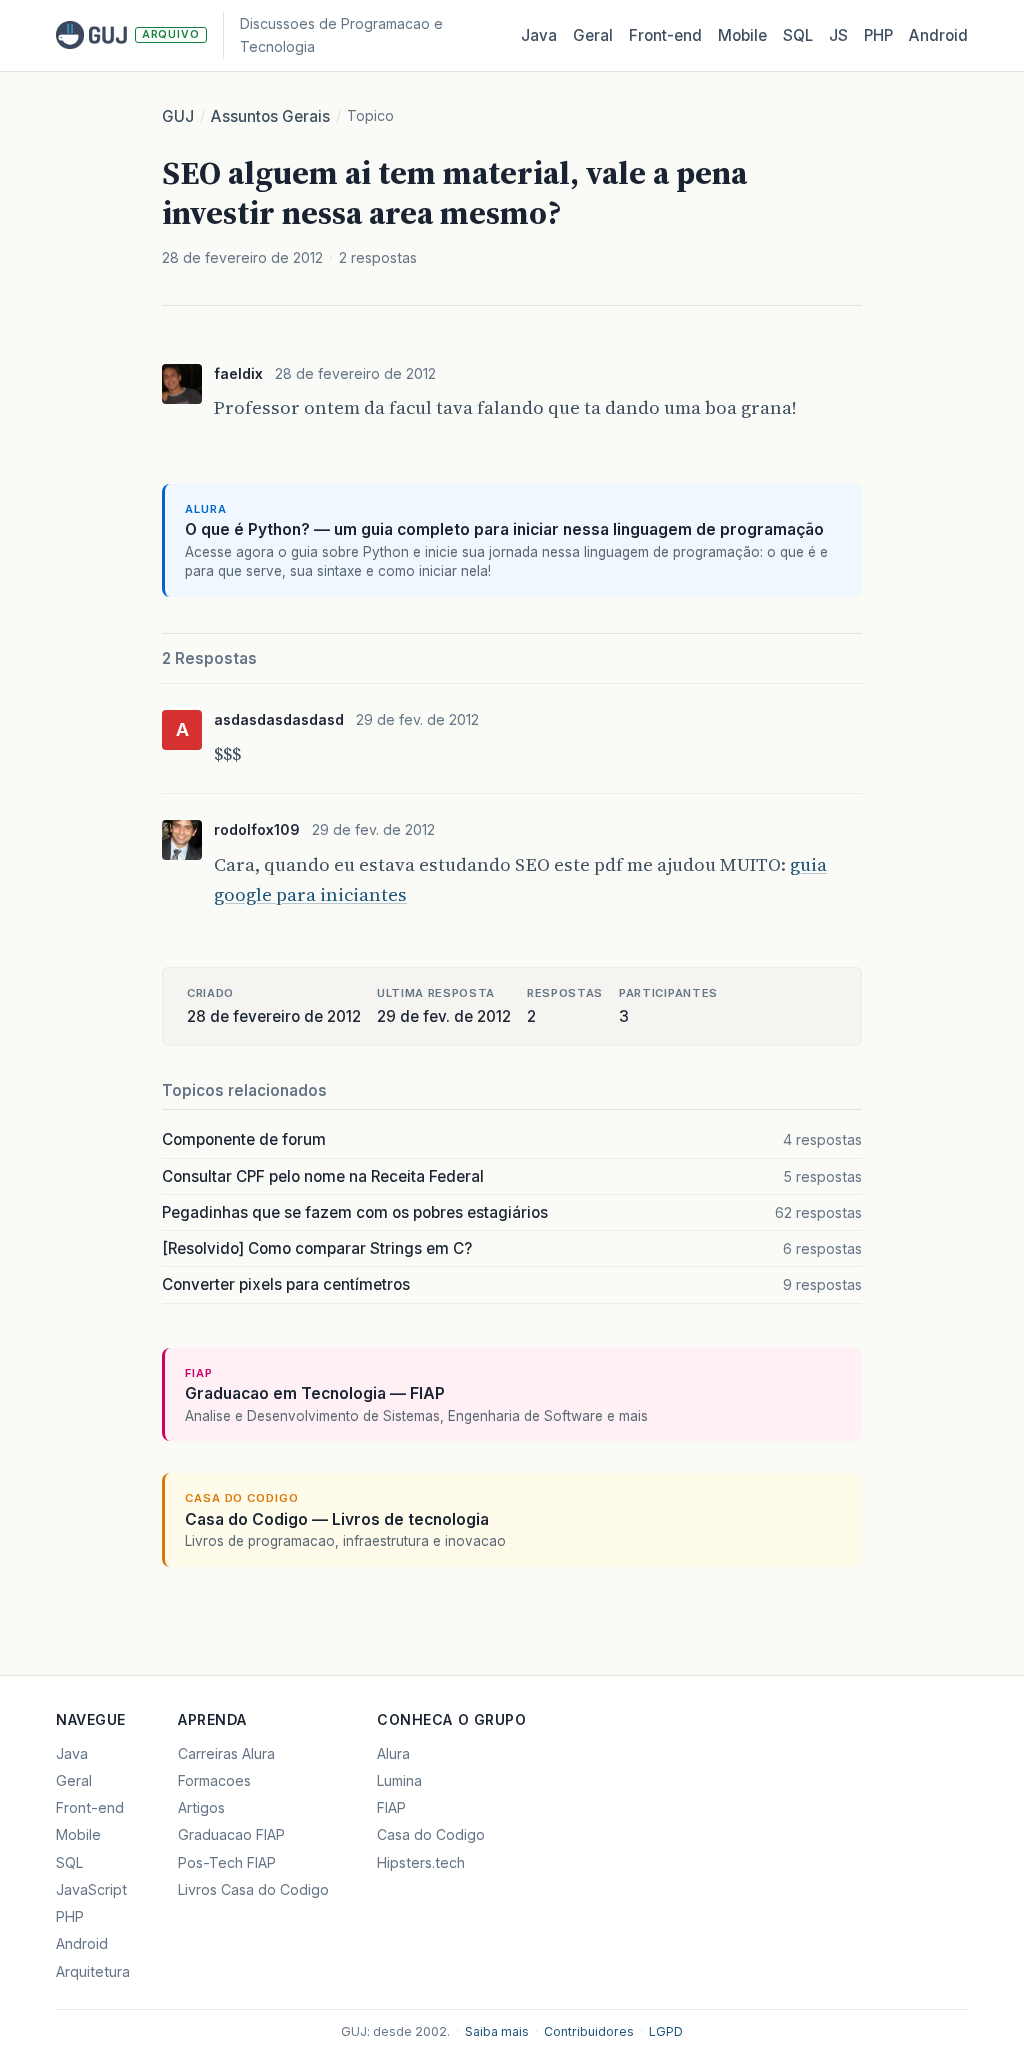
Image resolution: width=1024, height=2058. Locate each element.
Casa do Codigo (431, 1834)
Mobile (742, 35)
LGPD (666, 2031)
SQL (798, 35)
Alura (393, 1753)
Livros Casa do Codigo (253, 1889)
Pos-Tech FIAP (227, 1862)
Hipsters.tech (421, 1862)
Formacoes (214, 1780)
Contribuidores (589, 2031)
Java (539, 35)
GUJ (178, 116)
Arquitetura (93, 1971)
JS (838, 35)
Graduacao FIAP (231, 1834)
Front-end (90, 1807)
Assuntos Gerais (270, 116)
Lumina (399, 1780)
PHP (878, 35)
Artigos (201, 1807)
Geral (593, 35)
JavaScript (91, 1889)
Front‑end (665, 35)
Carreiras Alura (226, 1753)
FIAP (391, 1807)
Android (938, 35)
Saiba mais (497, 2031)
